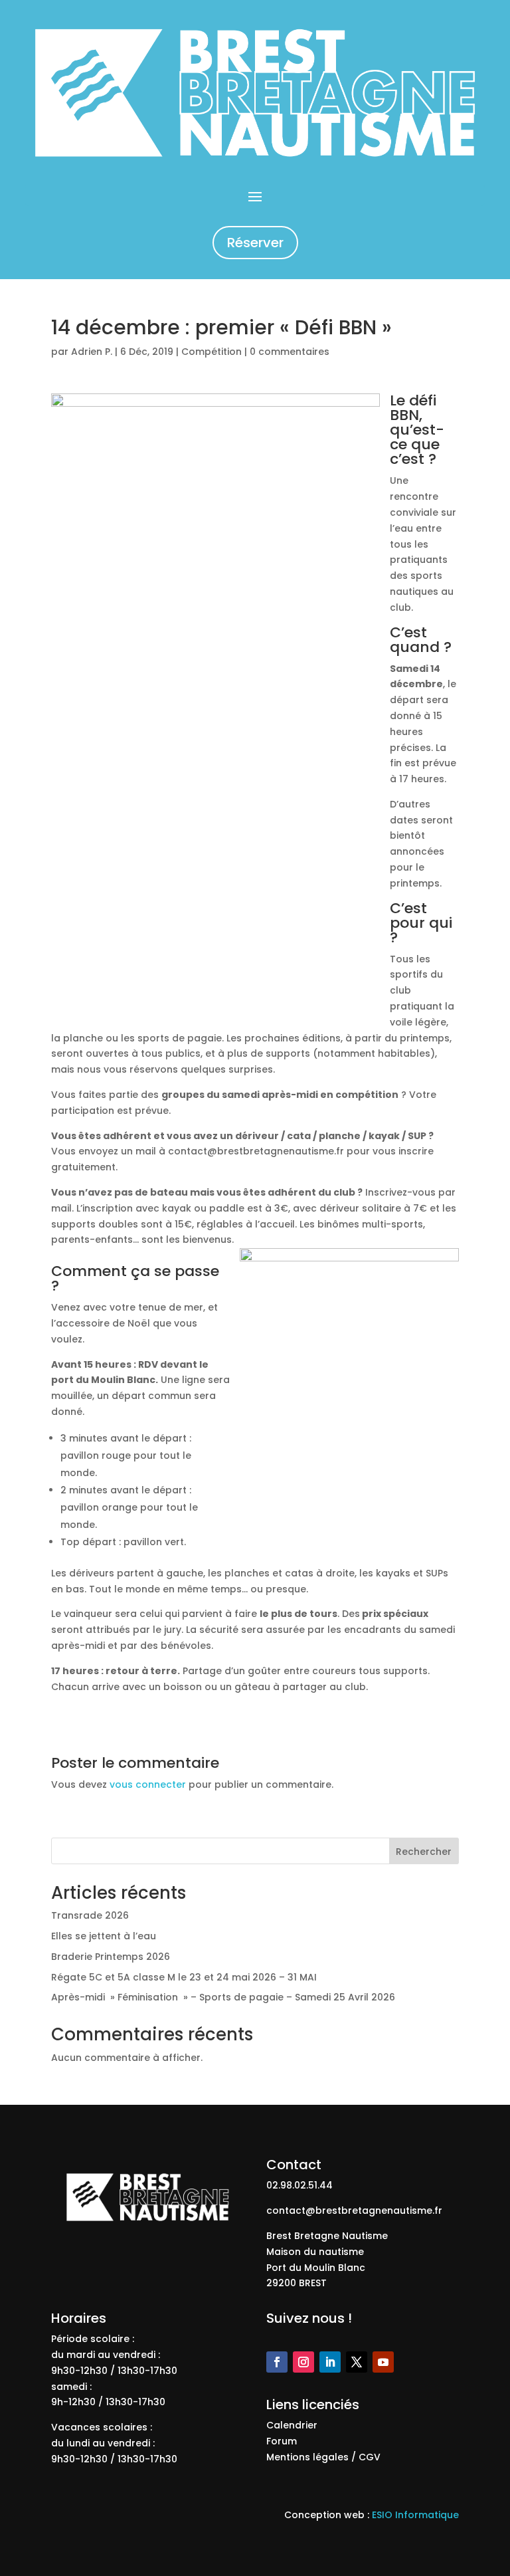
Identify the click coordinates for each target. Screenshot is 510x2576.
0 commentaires (290, 352)
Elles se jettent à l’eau (104, 1936)
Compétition (212, 352)
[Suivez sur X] (357, 2362)
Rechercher (424, 1852)
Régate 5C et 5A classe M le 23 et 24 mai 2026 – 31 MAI (184, 1977)
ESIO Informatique (415, 2515)
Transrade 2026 (90, 1915)
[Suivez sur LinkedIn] (330, 2362)
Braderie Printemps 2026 (111, 1957)
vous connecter (148, 1784)
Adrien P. (92, 352)
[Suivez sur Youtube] (383, 2362)
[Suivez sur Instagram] (303, 2362)
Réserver (255, 243)
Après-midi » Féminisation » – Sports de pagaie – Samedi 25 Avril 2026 (223, 1997)
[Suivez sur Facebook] (277, 2362)
